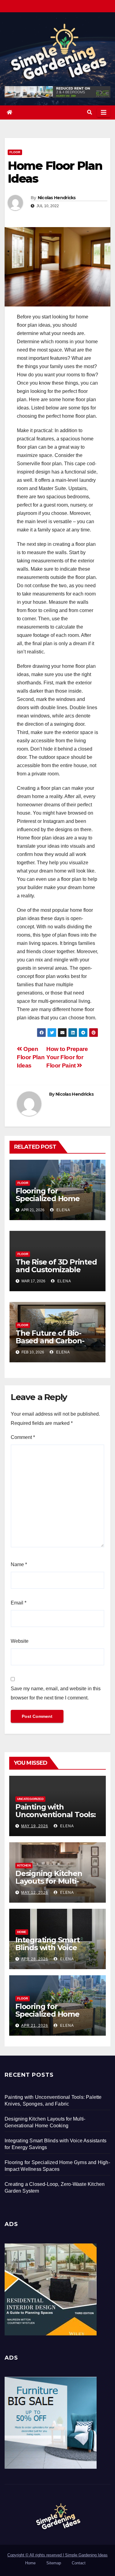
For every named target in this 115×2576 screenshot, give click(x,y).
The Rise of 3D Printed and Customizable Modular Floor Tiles (56, 1270)
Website (20, 1641)
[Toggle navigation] (104, 112)
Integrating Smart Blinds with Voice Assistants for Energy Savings (54, 1951)
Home (22, 1932)
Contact (79, 2563)
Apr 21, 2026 (35, 2026)
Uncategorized (30, 1799)
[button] (90, 112)
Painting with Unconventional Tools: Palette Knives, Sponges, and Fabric (56, 1818)
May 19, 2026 (35, 1826)
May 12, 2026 (35, 1893)
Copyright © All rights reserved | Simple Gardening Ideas (57, 2555)
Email (19, 1603)
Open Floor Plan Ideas (31, 1057)
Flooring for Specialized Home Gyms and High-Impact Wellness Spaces (57, 1202)
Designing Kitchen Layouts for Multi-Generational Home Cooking (51, 1885)
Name (19, 1564)
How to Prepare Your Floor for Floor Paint (67, 1057)
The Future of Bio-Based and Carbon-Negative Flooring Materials (50, 1345)
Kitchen (24, 1865)
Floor (15, 152)
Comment (23, 1437)
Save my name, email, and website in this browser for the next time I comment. (56, 1693)
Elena (63, 1210)
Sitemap (54, 2563)
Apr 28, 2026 (35, 1959)
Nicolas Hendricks (57, 198)
